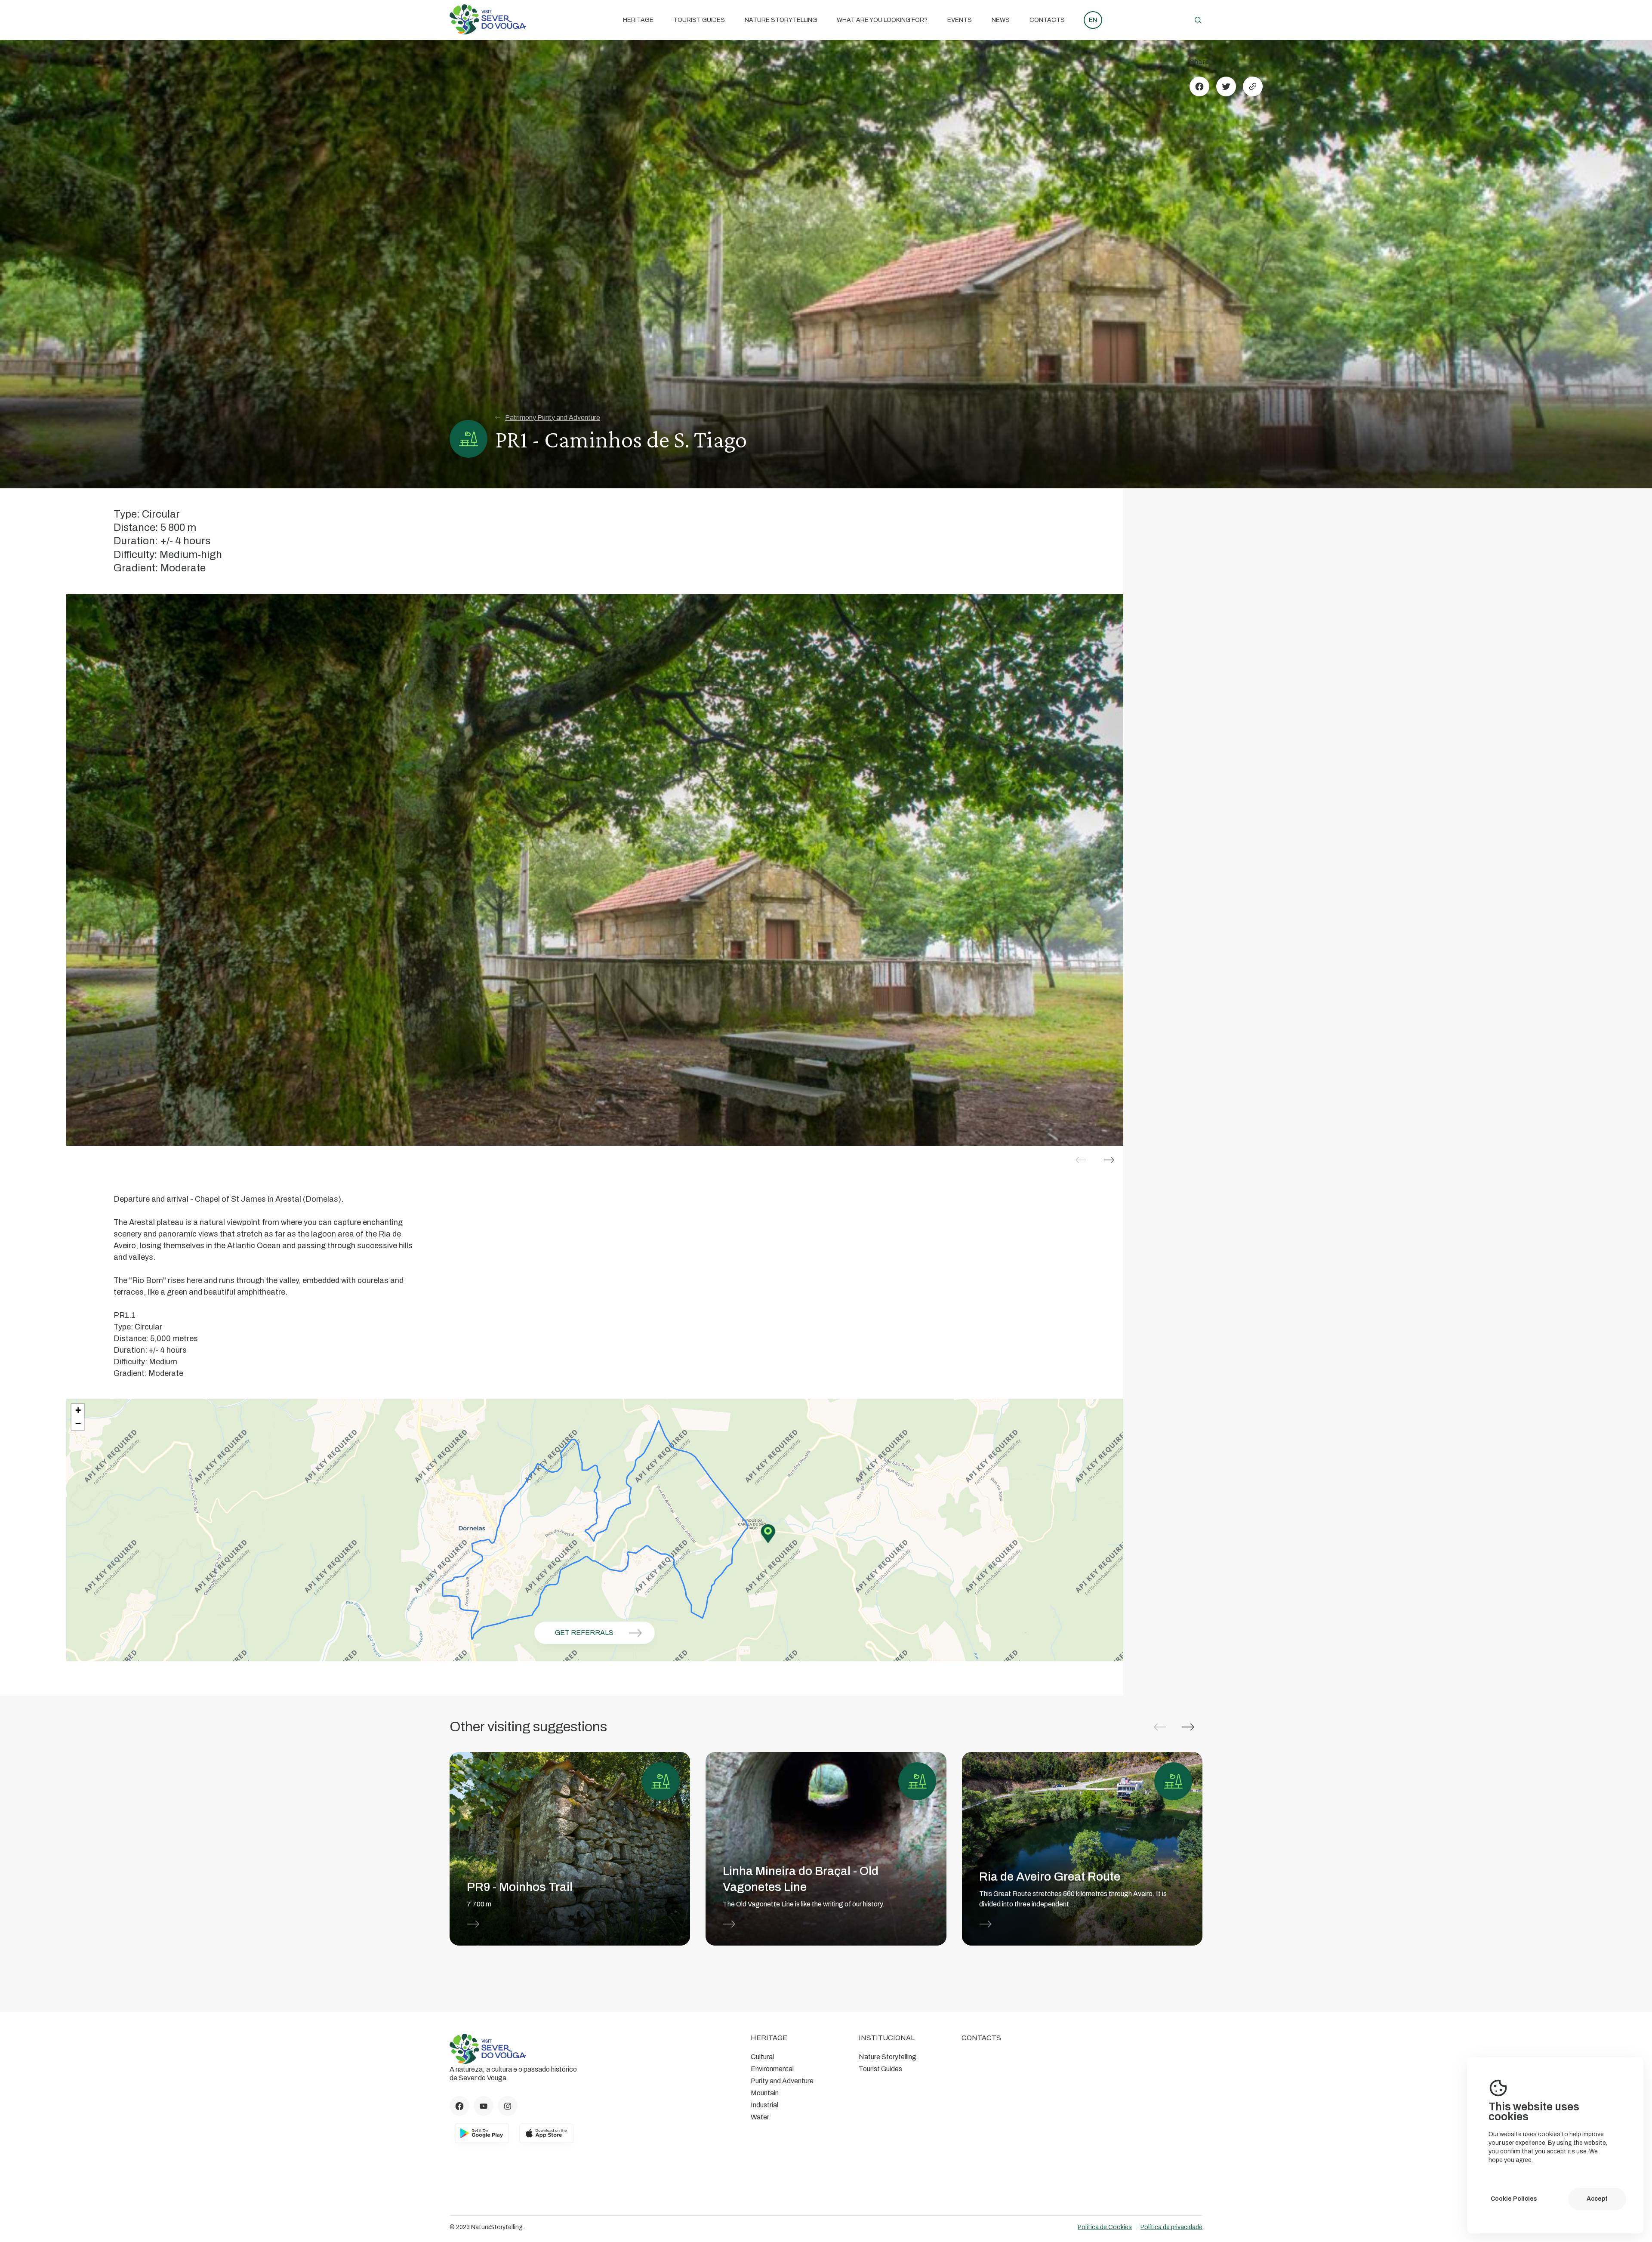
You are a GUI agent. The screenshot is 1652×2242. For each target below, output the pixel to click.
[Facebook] (1199, 86)
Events (960, 20)
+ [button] (78, 1410)
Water (760, 2117)
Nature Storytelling (781, 20)
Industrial (764, 2105)
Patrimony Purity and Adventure (553, 418)
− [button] (78, 1423)
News (1001, 20)
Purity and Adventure (782, 2081)
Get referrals (584, 1633)
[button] (1109, 1160)
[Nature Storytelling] (488, 32)
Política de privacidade (1171, 2227)
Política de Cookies (1105, 2227)
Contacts (1047, 20)
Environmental (772, 2069)
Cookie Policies (1514, 2199)
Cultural (762, 2057)
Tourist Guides (699, 20)
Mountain (765, 2093)
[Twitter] (1226, 86)
